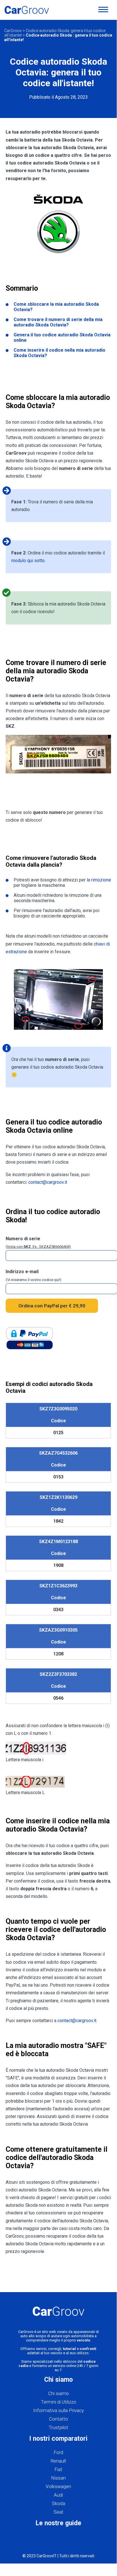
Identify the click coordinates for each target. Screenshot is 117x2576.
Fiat (58, 2469)
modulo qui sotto (28, 561)
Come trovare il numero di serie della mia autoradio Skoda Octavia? (58, 322)
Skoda (58, 2503)
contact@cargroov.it (48, 1182)
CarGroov (13, 31)
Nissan (58, 2478)
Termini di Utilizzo (58, 2402)
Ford (58, 2452)
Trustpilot (58, 2427)
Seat (58, 2512)
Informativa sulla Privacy (58, 2410)
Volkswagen (58, 2486)
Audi (58, 2495)
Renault (58, 2461)
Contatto (58, 2419)
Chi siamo (58, 2393)
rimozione (101, 880)
